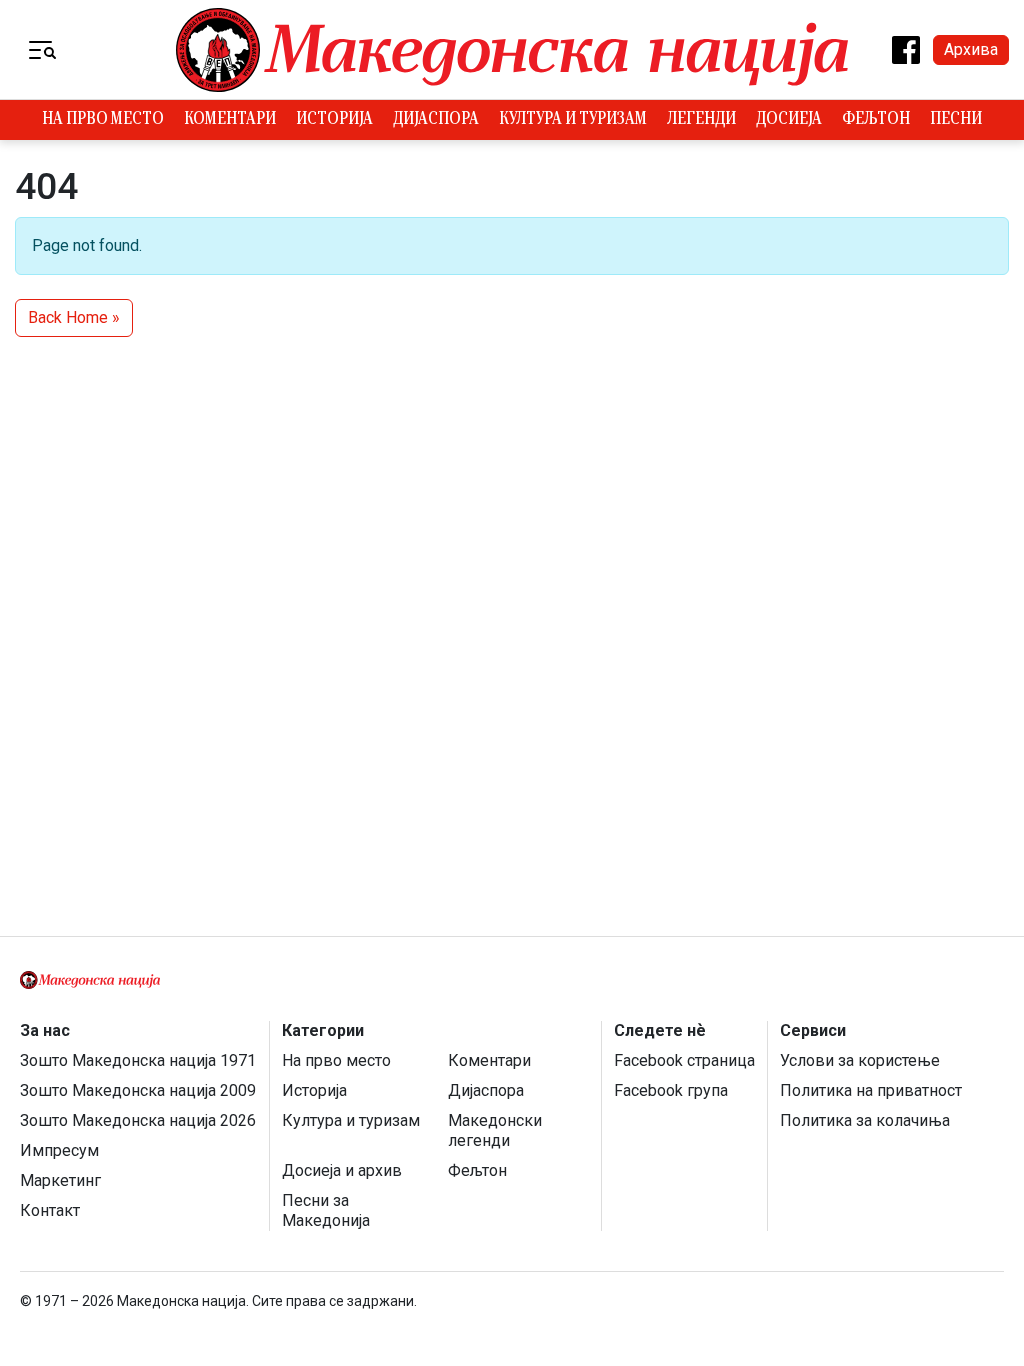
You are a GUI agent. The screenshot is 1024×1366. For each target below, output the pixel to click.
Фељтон (876, 120)
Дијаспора (436, 120)
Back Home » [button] (74, 317)
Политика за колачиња (865, 1120)
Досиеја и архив (342, 1170)
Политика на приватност (871, 1090)
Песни (956, 120)
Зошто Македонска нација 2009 (138, 1090)
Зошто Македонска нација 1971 (138, 1060)
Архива (971, 49)
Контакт (50, 1210)
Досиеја (789, 120)
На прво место (103, 120)
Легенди (701, 120)
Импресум (59, 1150)
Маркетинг (60, 1180)
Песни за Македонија (326, 1210)
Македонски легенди (495, 1130)
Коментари (230, 120)
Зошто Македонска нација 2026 (138, 1120)
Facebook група (671, 1090)
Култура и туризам (573, 120)
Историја (334, 120)
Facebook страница (684, 1060)
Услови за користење (860, 1060)
